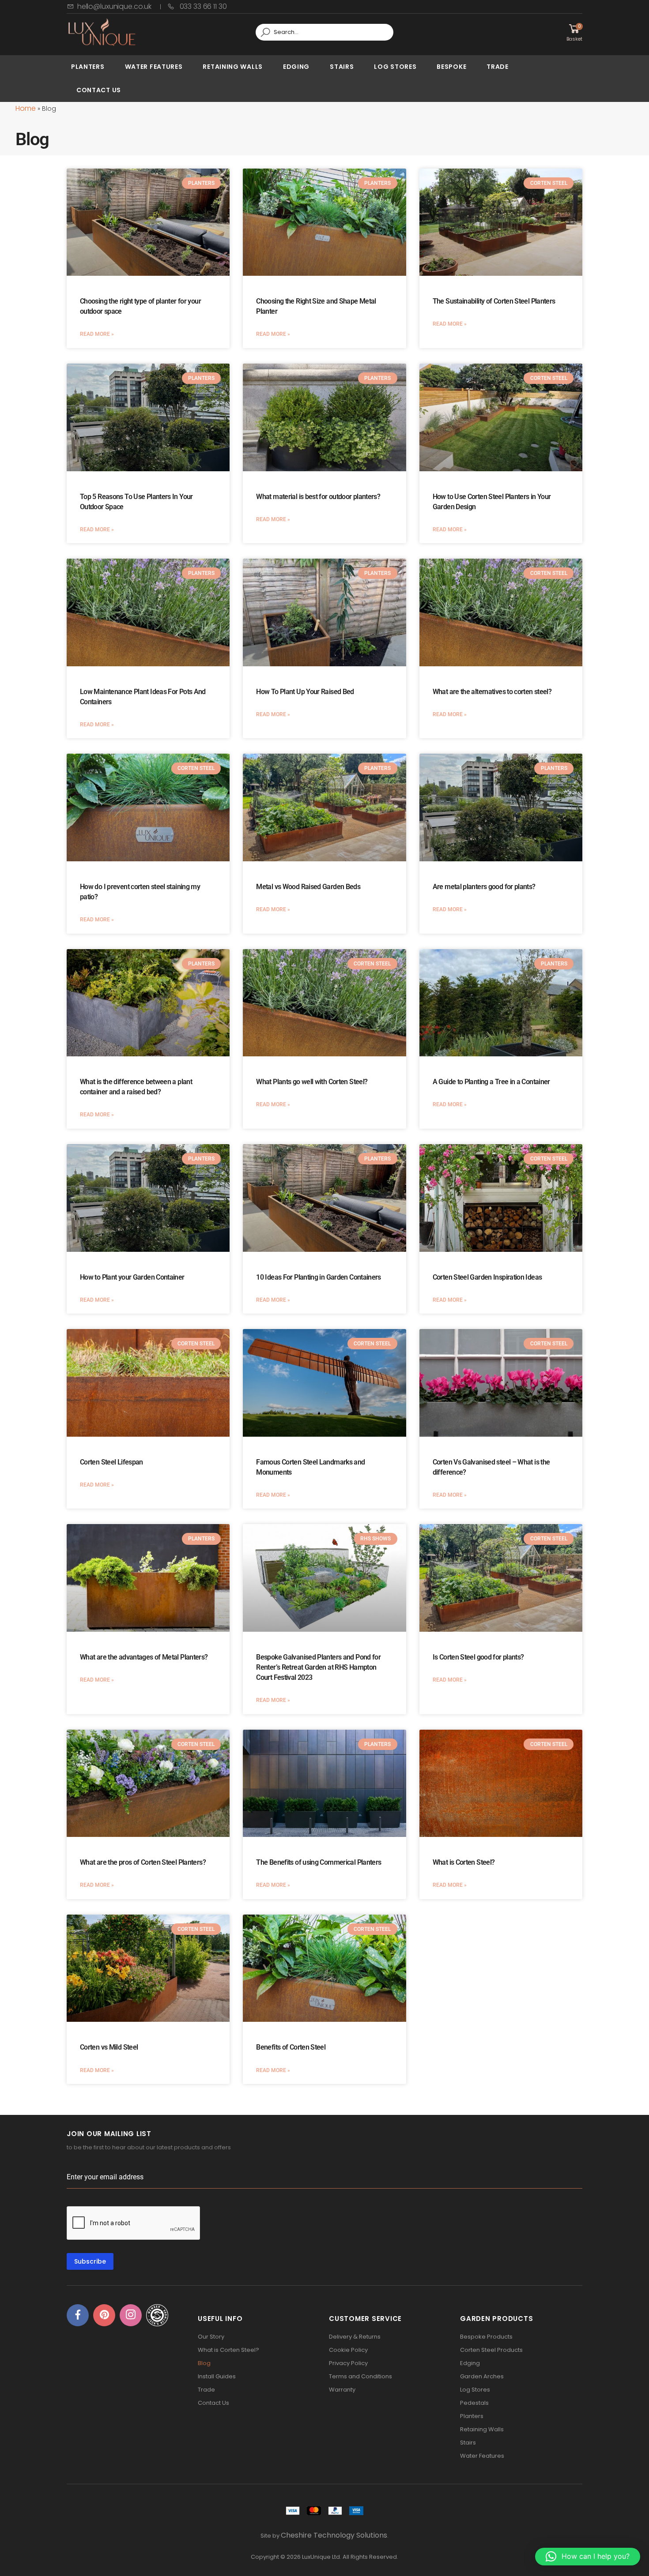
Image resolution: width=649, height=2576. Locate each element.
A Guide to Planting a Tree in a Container (491, 1082)
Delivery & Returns (355, 2337)
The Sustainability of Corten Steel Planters (494, 301)
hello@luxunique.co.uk (114, 6)
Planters (88, 67)
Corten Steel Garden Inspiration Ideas (487, 1277)
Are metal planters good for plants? (484, 887)
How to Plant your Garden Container (132, 1277)
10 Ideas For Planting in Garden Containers (319, 1277)
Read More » (97, 334)
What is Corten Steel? (464, 1862)
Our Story (211, 2337)
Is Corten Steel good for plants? (478, 1657)
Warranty (342, 2390)
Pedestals (474, 2403)
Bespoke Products (486, 2337)
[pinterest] (104, 2315)
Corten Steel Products (491, 2350)
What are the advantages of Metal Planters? (144, 1657)
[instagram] (131, 2315)
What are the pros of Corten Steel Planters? (143, 1862)
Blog (204, 2363)
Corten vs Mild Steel (109, 2047)
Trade (498, 67)
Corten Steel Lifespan (111, 1462)
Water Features (154, 67)
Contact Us (99, 90)
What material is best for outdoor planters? (318, 497)
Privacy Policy (348, 2363)
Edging (296, 67)
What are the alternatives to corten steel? (492, 692)
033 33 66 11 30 (202, 6)
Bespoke (451, 67)
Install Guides (217, 2376)
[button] (588, 2557)
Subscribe (90, 2261)
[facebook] (78, 2315)
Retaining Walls (233, 67)
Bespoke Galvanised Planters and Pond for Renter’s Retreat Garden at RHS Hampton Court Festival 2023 (318, 1667)
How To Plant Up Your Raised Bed (305, 692)
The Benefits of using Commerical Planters (319, 1862)
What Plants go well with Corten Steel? (312, 1082)
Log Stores (395, 67)
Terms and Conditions (360, 2376)
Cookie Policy (348, 2350)
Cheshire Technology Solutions (334, 2535)
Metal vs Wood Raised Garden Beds (308, 887)
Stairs (342, 67)
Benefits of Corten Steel (291, 2047)
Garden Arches (482, 2376)
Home (26, 108)
